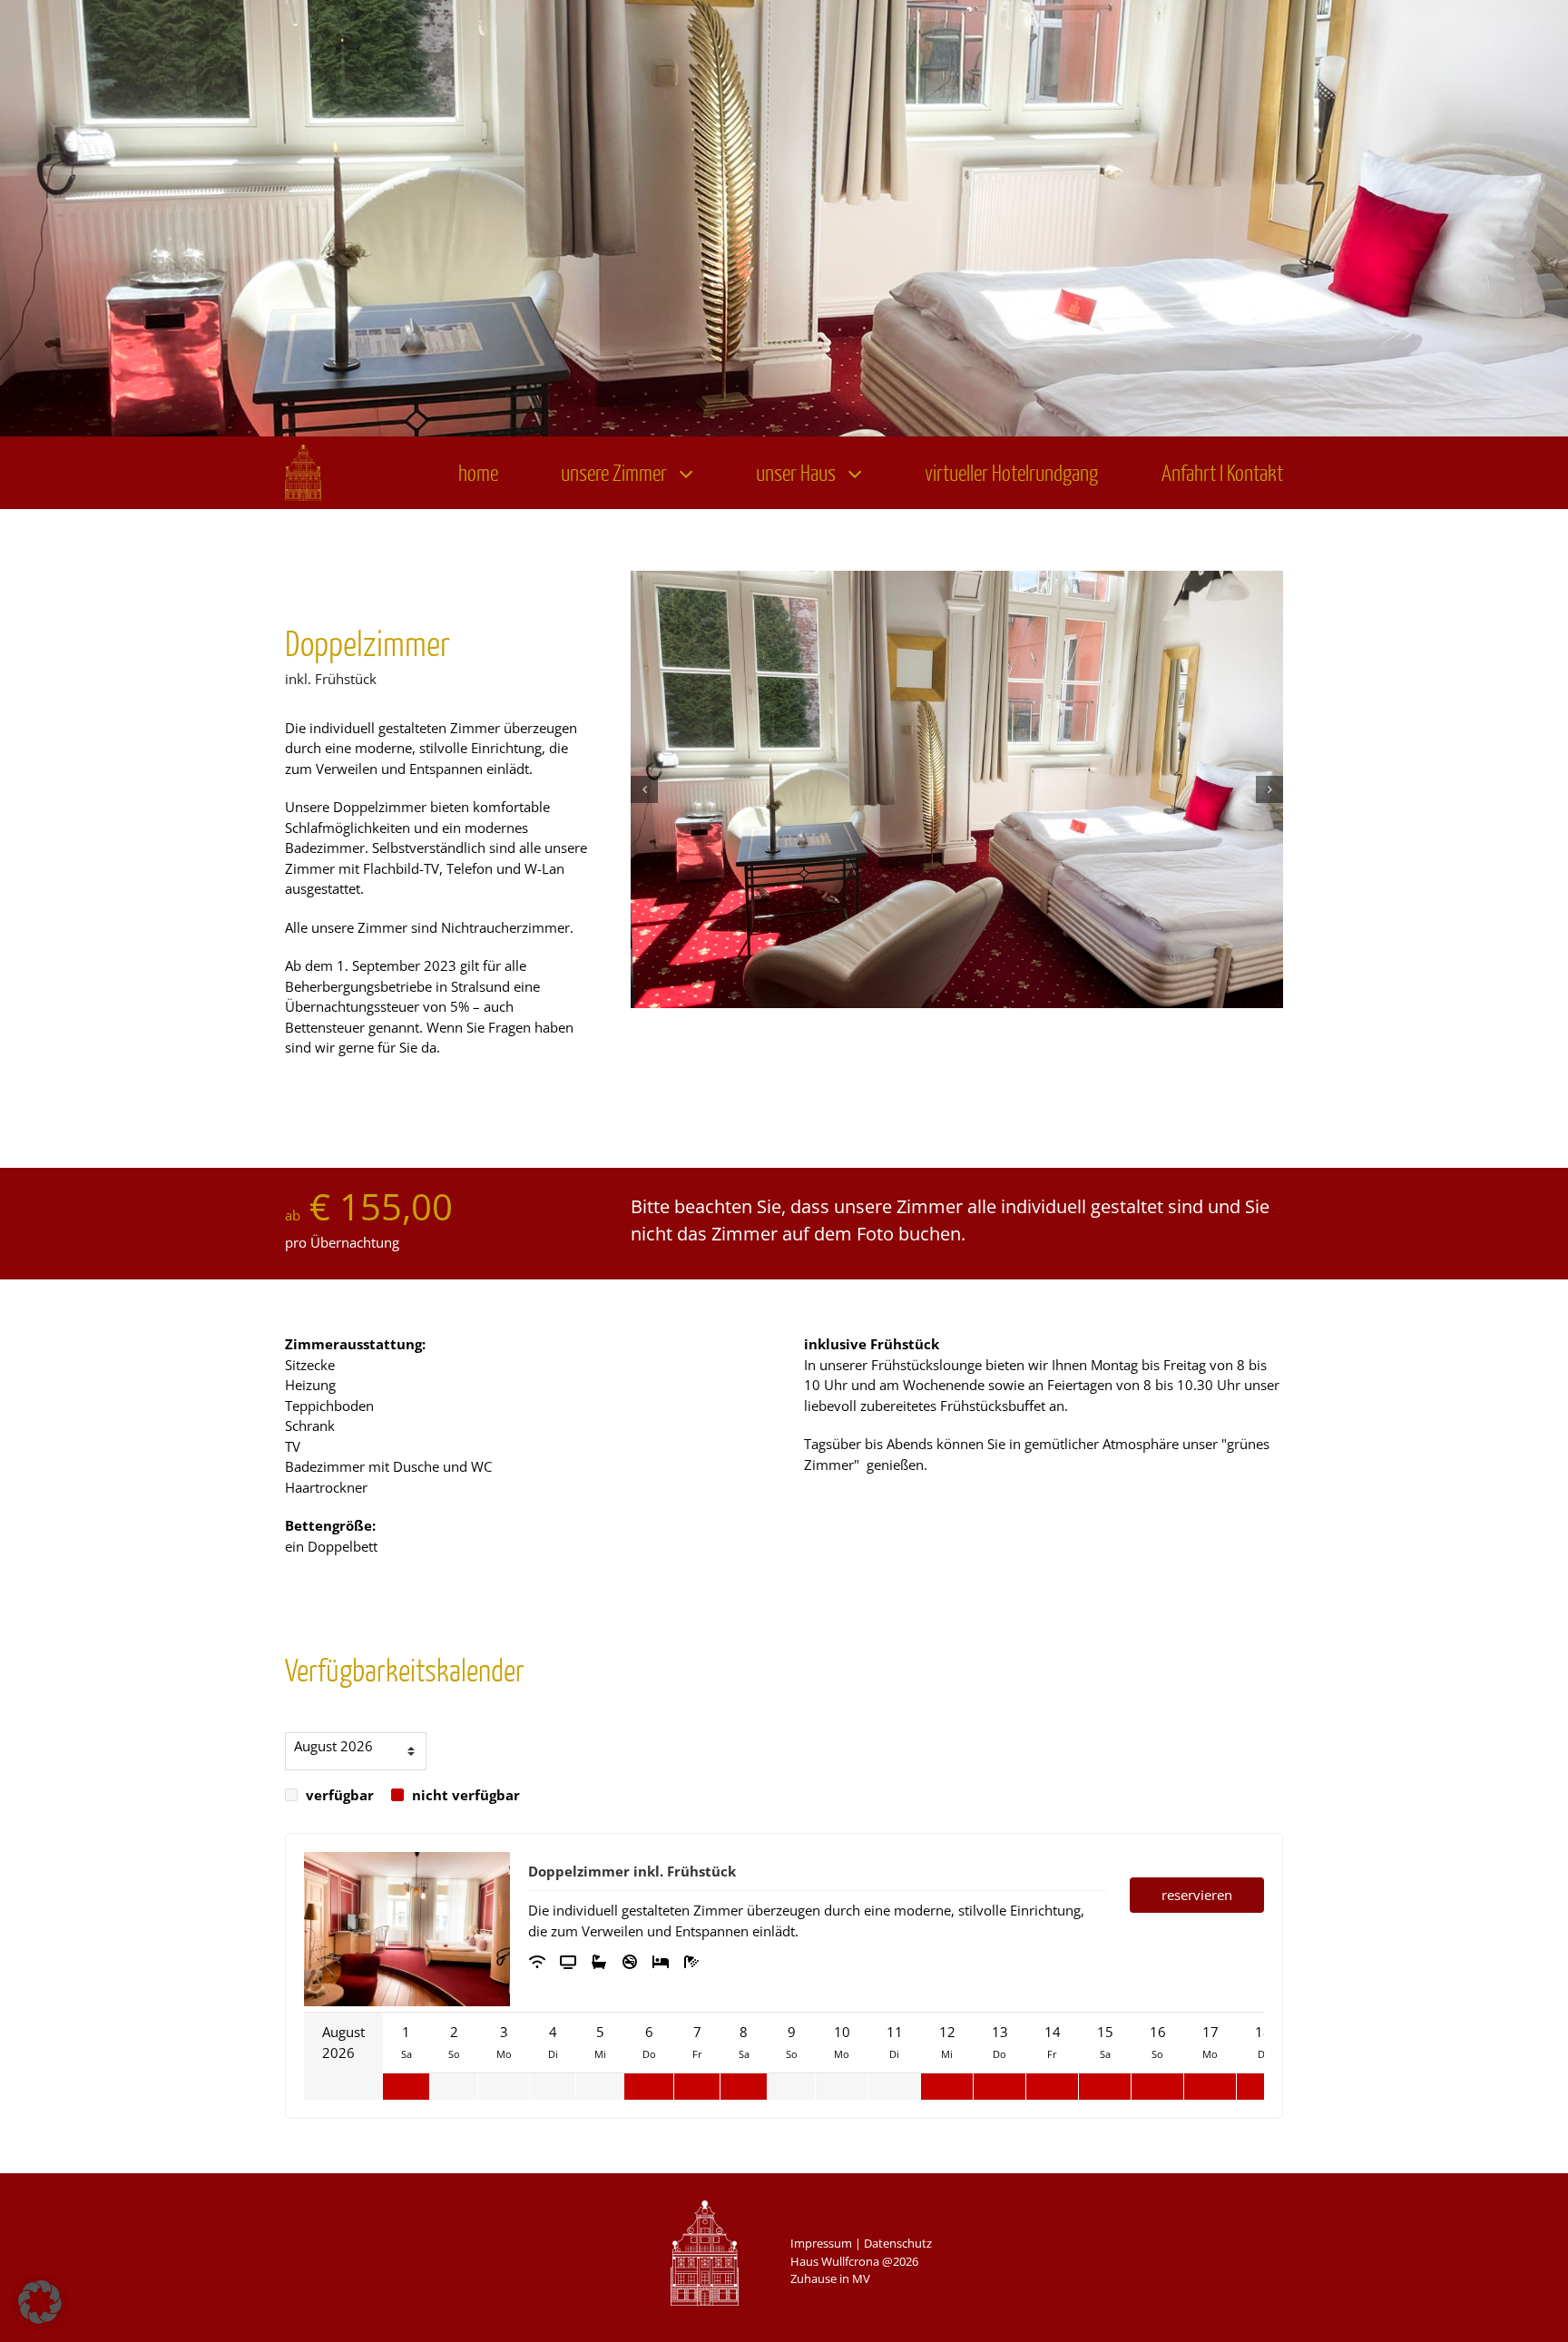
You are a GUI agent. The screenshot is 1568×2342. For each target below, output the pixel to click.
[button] (644, 789)
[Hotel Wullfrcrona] (303, 451)
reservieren (1197, 1895)
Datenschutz (898, 2243)
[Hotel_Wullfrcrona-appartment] (957, 789)
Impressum (821, 2243)
